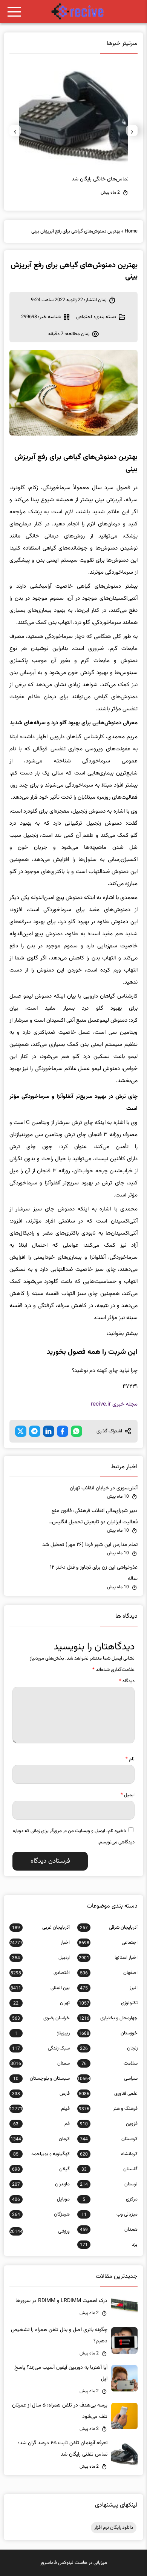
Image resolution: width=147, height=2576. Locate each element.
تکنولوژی (108, 2003)
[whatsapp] (77, 1431)
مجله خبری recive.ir (114, 1404)
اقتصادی (40, 1973)
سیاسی (107, 2079)
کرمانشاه (109, 2154)
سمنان (40, 2063)
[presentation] (132, 131)
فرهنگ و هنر (108, 2109)
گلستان (109, 2169)
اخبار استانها (108, 1958)
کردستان (109, 2139)
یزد (109, 2245)
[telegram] (35, 1431)
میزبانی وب (109, 2214)
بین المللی (40, 1988)
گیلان (41, 2169)
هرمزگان (41, 2214)
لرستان (109, 2184)
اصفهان (109, 1973)
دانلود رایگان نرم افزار (114, 2528)
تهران (41, 2003)
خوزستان (108, 2033)
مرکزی (110, 2199)
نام (130, 1759)
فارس (41, 2094)
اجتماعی (84, 317)
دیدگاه (127, 1681)
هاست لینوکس (73, 2563)
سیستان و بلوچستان (41, 2079)
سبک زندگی (41, 2048)
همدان (109, 2230)
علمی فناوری (108, 2094)
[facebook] (63, 1431)
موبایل (41, 2199)
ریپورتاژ (42, 2033)
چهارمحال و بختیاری (108, 2018)
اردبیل (41, 1958)
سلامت (109, 2063)
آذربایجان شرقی (109, 1928)
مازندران (41, 2184)
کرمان (40, 2139)
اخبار (40, 1943)
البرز (109, 1988)
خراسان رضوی (41, 2018)
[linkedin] (49, 1431)
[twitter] (21, 1431)
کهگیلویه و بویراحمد (41, 2154)
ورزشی (40, 2231)
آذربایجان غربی (41, 1928)
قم (41, 2124)
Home (131, 231)
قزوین (109, 2124)
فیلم (40, 2109)
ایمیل (128, 1795)
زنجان (109, 2048)
